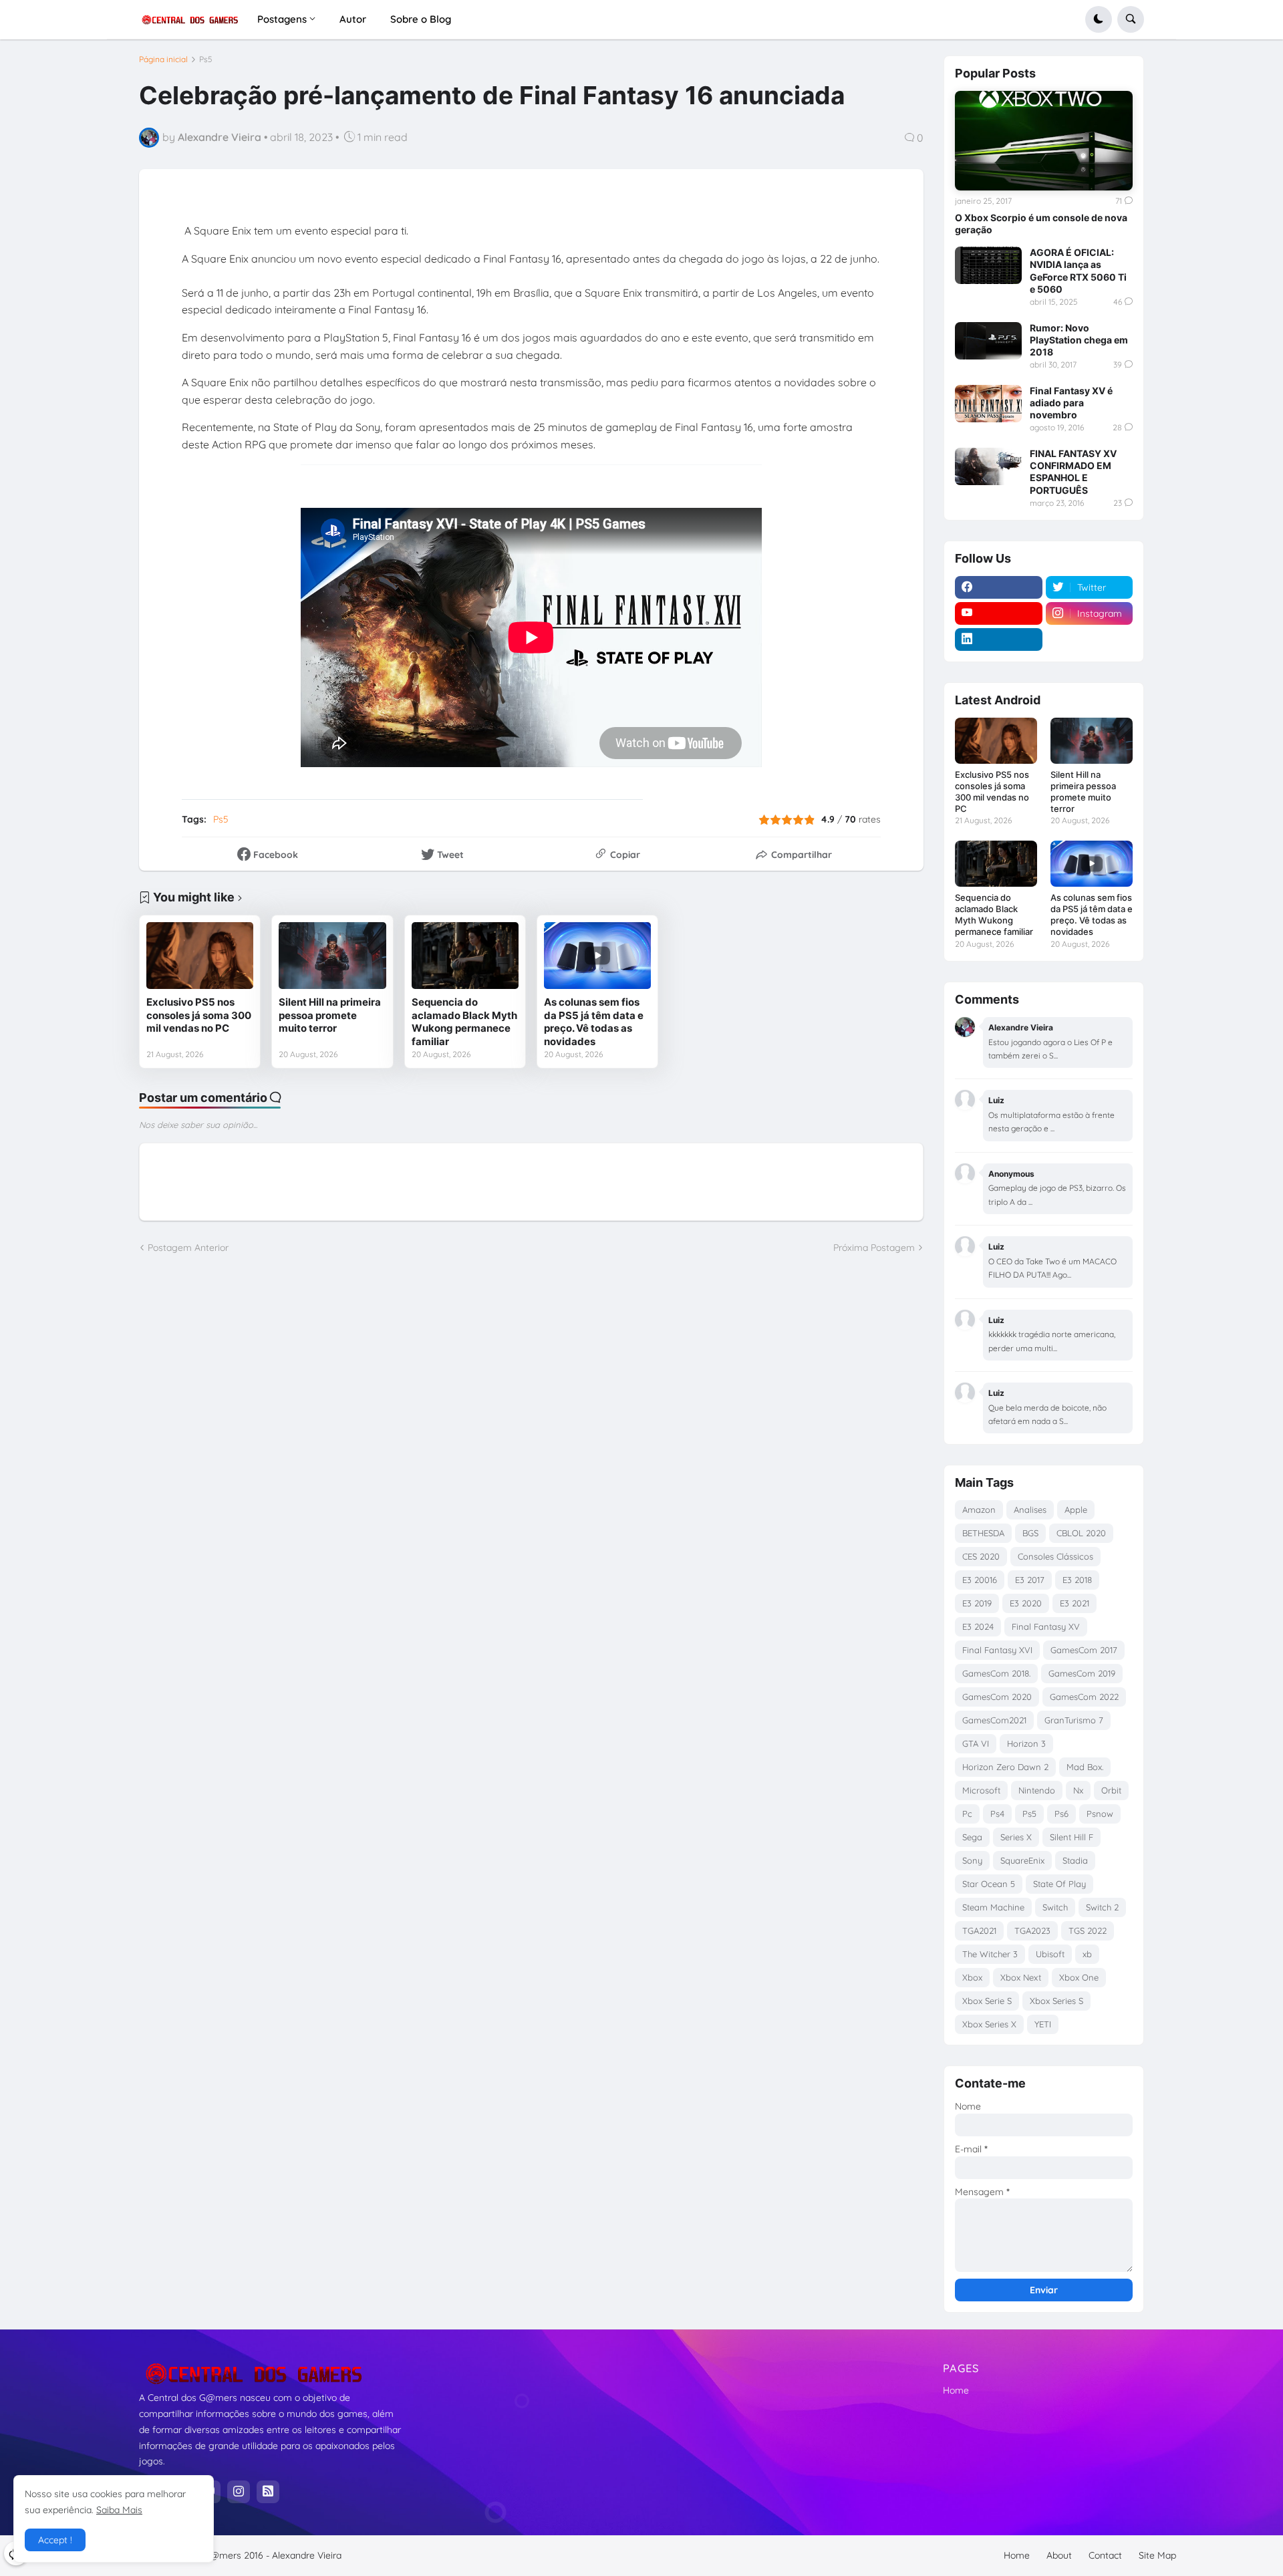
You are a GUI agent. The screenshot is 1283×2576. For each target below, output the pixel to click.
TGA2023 (1032, 1930)
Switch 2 (1102, 1907)
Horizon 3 (1026, 1743)
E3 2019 (977, 1603)
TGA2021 (979, 1930)
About (1059, 2555)
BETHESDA (983, 1533)
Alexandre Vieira (307, 2555)
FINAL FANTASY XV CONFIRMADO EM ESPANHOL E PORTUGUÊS (1073, 472)
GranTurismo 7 (1074, 1720)
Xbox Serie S (987, 2001)
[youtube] (999, 613)
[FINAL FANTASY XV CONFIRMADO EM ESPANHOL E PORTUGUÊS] (988, 466)
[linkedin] (999, 639)
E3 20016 (980, 1580)
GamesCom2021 (994, 1720)
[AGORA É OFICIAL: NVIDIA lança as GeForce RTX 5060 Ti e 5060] (988, 265)
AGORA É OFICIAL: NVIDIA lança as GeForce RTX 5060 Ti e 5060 (1078, 271)
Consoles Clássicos (1055, 1556)
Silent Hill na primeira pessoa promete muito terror (330, 1015)
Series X (1016, 1837)
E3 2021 (1075, 1603)
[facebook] (999, 587)
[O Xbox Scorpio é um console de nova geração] (1044, 141)
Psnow (1100, 1814)
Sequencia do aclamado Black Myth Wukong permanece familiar (464, 1022)
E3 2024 (978, 1626)
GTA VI (976, 1743)
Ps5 (206, 59)
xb (1087, 1954)
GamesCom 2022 (1084, 1697)
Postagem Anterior (188, 1248)
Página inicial (163, 59)
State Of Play (1059, 1884)
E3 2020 (1026, 1603)
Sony (972, 1860)
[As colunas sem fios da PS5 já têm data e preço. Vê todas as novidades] (597, 956)
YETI (1043, 2024)
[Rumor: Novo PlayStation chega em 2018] (988, 341)
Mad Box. (1085, 1767)
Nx (1078, 1790)
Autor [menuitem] (353, 19)
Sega (972, 1837)
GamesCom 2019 (1082, 1673)
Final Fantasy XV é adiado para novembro (1071, 403)
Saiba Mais (119, 2510)
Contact (1105, 2555)
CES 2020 (981, 1556)
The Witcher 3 (990, 1954)
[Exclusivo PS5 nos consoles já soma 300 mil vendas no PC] (200, 956)
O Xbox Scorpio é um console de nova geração (1041, 224)
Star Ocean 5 (989, 1884)
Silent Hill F (1072, 1837)
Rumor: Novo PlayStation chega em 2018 (1079, 340)
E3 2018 (1077, 1580)
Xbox (972, 1977)
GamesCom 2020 (997, 1697)
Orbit (1111, 1790)
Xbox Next (1021, 1977)
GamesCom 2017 (1084, 1650)
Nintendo (1037, 1790)
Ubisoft (1050, 1954)
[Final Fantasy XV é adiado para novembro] (988, 404)
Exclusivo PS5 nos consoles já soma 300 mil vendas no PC (199, 1015)
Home (956, 2390)
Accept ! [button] (55, 2540)
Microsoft (981, 1790)
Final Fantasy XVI (997, 1650)
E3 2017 (1030, 1580)
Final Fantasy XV (1046, 1626)
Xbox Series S (1056, 2001)
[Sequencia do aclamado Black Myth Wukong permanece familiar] (465, 956)
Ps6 (1061, 1814)
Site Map (1157, 2555)
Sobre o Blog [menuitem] (421, 19)
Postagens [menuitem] (282, 19)
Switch (1055, 1907)
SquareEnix (1022, 1860)
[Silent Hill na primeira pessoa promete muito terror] (332, 956)
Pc (967, 1814)
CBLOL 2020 (1081, 1533)
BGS (1030, 1533)
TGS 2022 (1088, 1930)
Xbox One (1079, 1977)
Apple (1076, 1510)
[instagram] (239, 2492)
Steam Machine (993, 1907)
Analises (1030, 1510)
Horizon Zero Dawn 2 (1005, 1767)
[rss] (268, 2492)
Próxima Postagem (874, 1248)
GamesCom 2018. (996, 1673)
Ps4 (997, 1814)
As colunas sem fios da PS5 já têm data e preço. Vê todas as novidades (594, 1022)
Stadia (1075, 1860)
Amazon (979, 1510)
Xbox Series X (989, 2024)
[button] (1099, 19)
